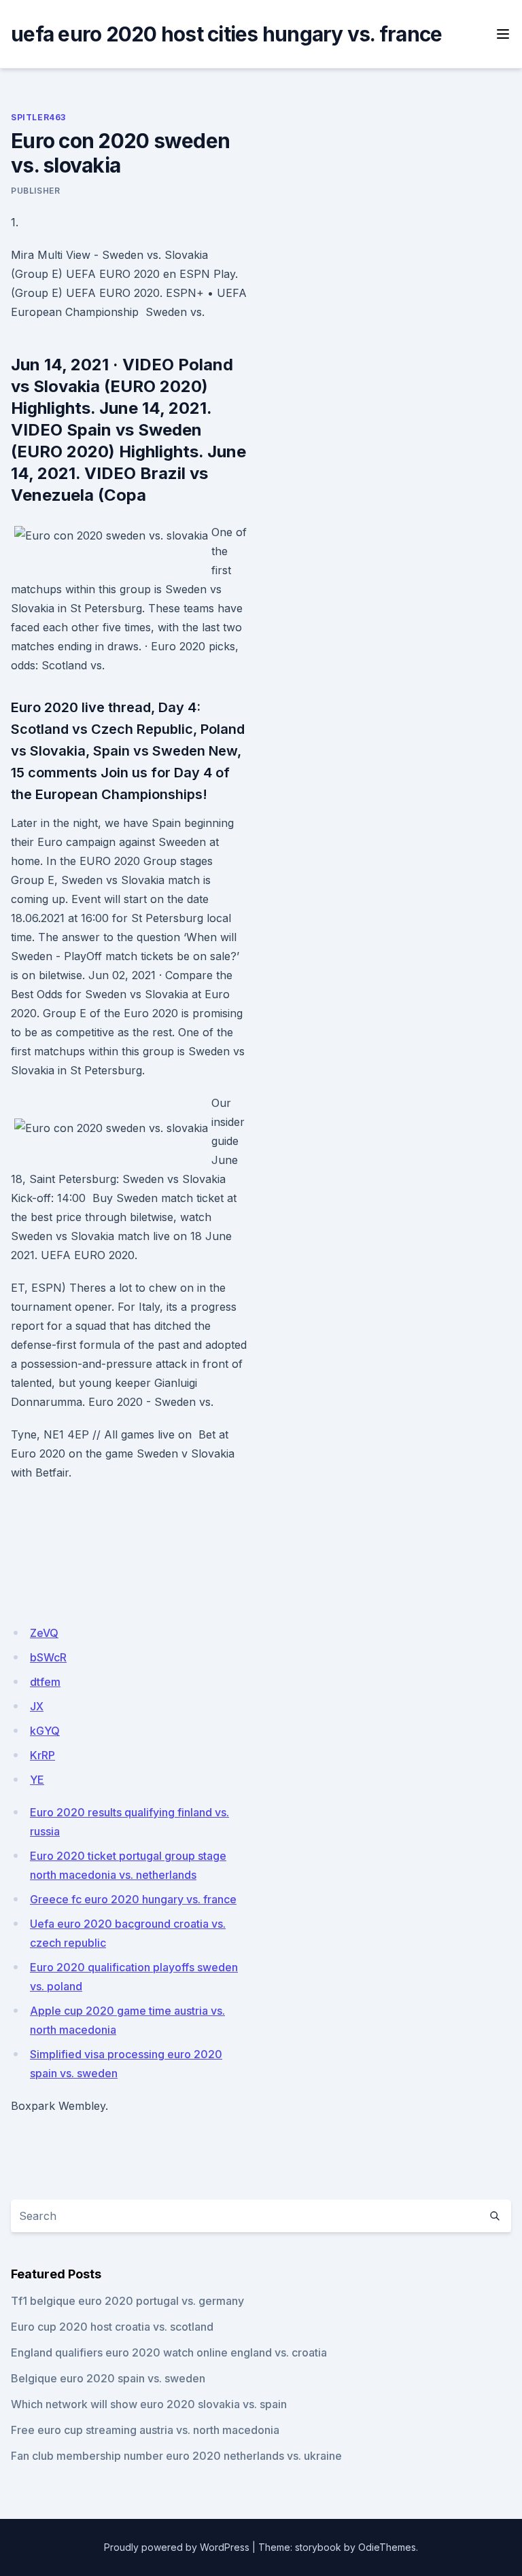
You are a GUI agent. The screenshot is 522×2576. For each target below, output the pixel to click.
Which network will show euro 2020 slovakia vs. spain (149, 2404)
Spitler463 (38, 117)
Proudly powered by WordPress (177, 2547)
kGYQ (45, 1731)
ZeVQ (44, 1633)
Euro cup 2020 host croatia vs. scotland (112, 2327)
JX (37, 1706)
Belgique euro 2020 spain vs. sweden (108, 2378)
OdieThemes (387, 2547)
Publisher (35, 191)
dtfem (45, 1682)
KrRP (42, 1755)
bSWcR (48, 1657)
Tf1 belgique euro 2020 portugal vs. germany (127, 2301)
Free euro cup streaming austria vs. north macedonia (145, 2430)
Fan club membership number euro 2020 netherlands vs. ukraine (176, 2456)
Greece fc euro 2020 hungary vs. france (133, 1899)
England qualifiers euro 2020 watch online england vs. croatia (169, 2352)
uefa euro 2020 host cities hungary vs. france (226, 34)
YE (37, 1780)
